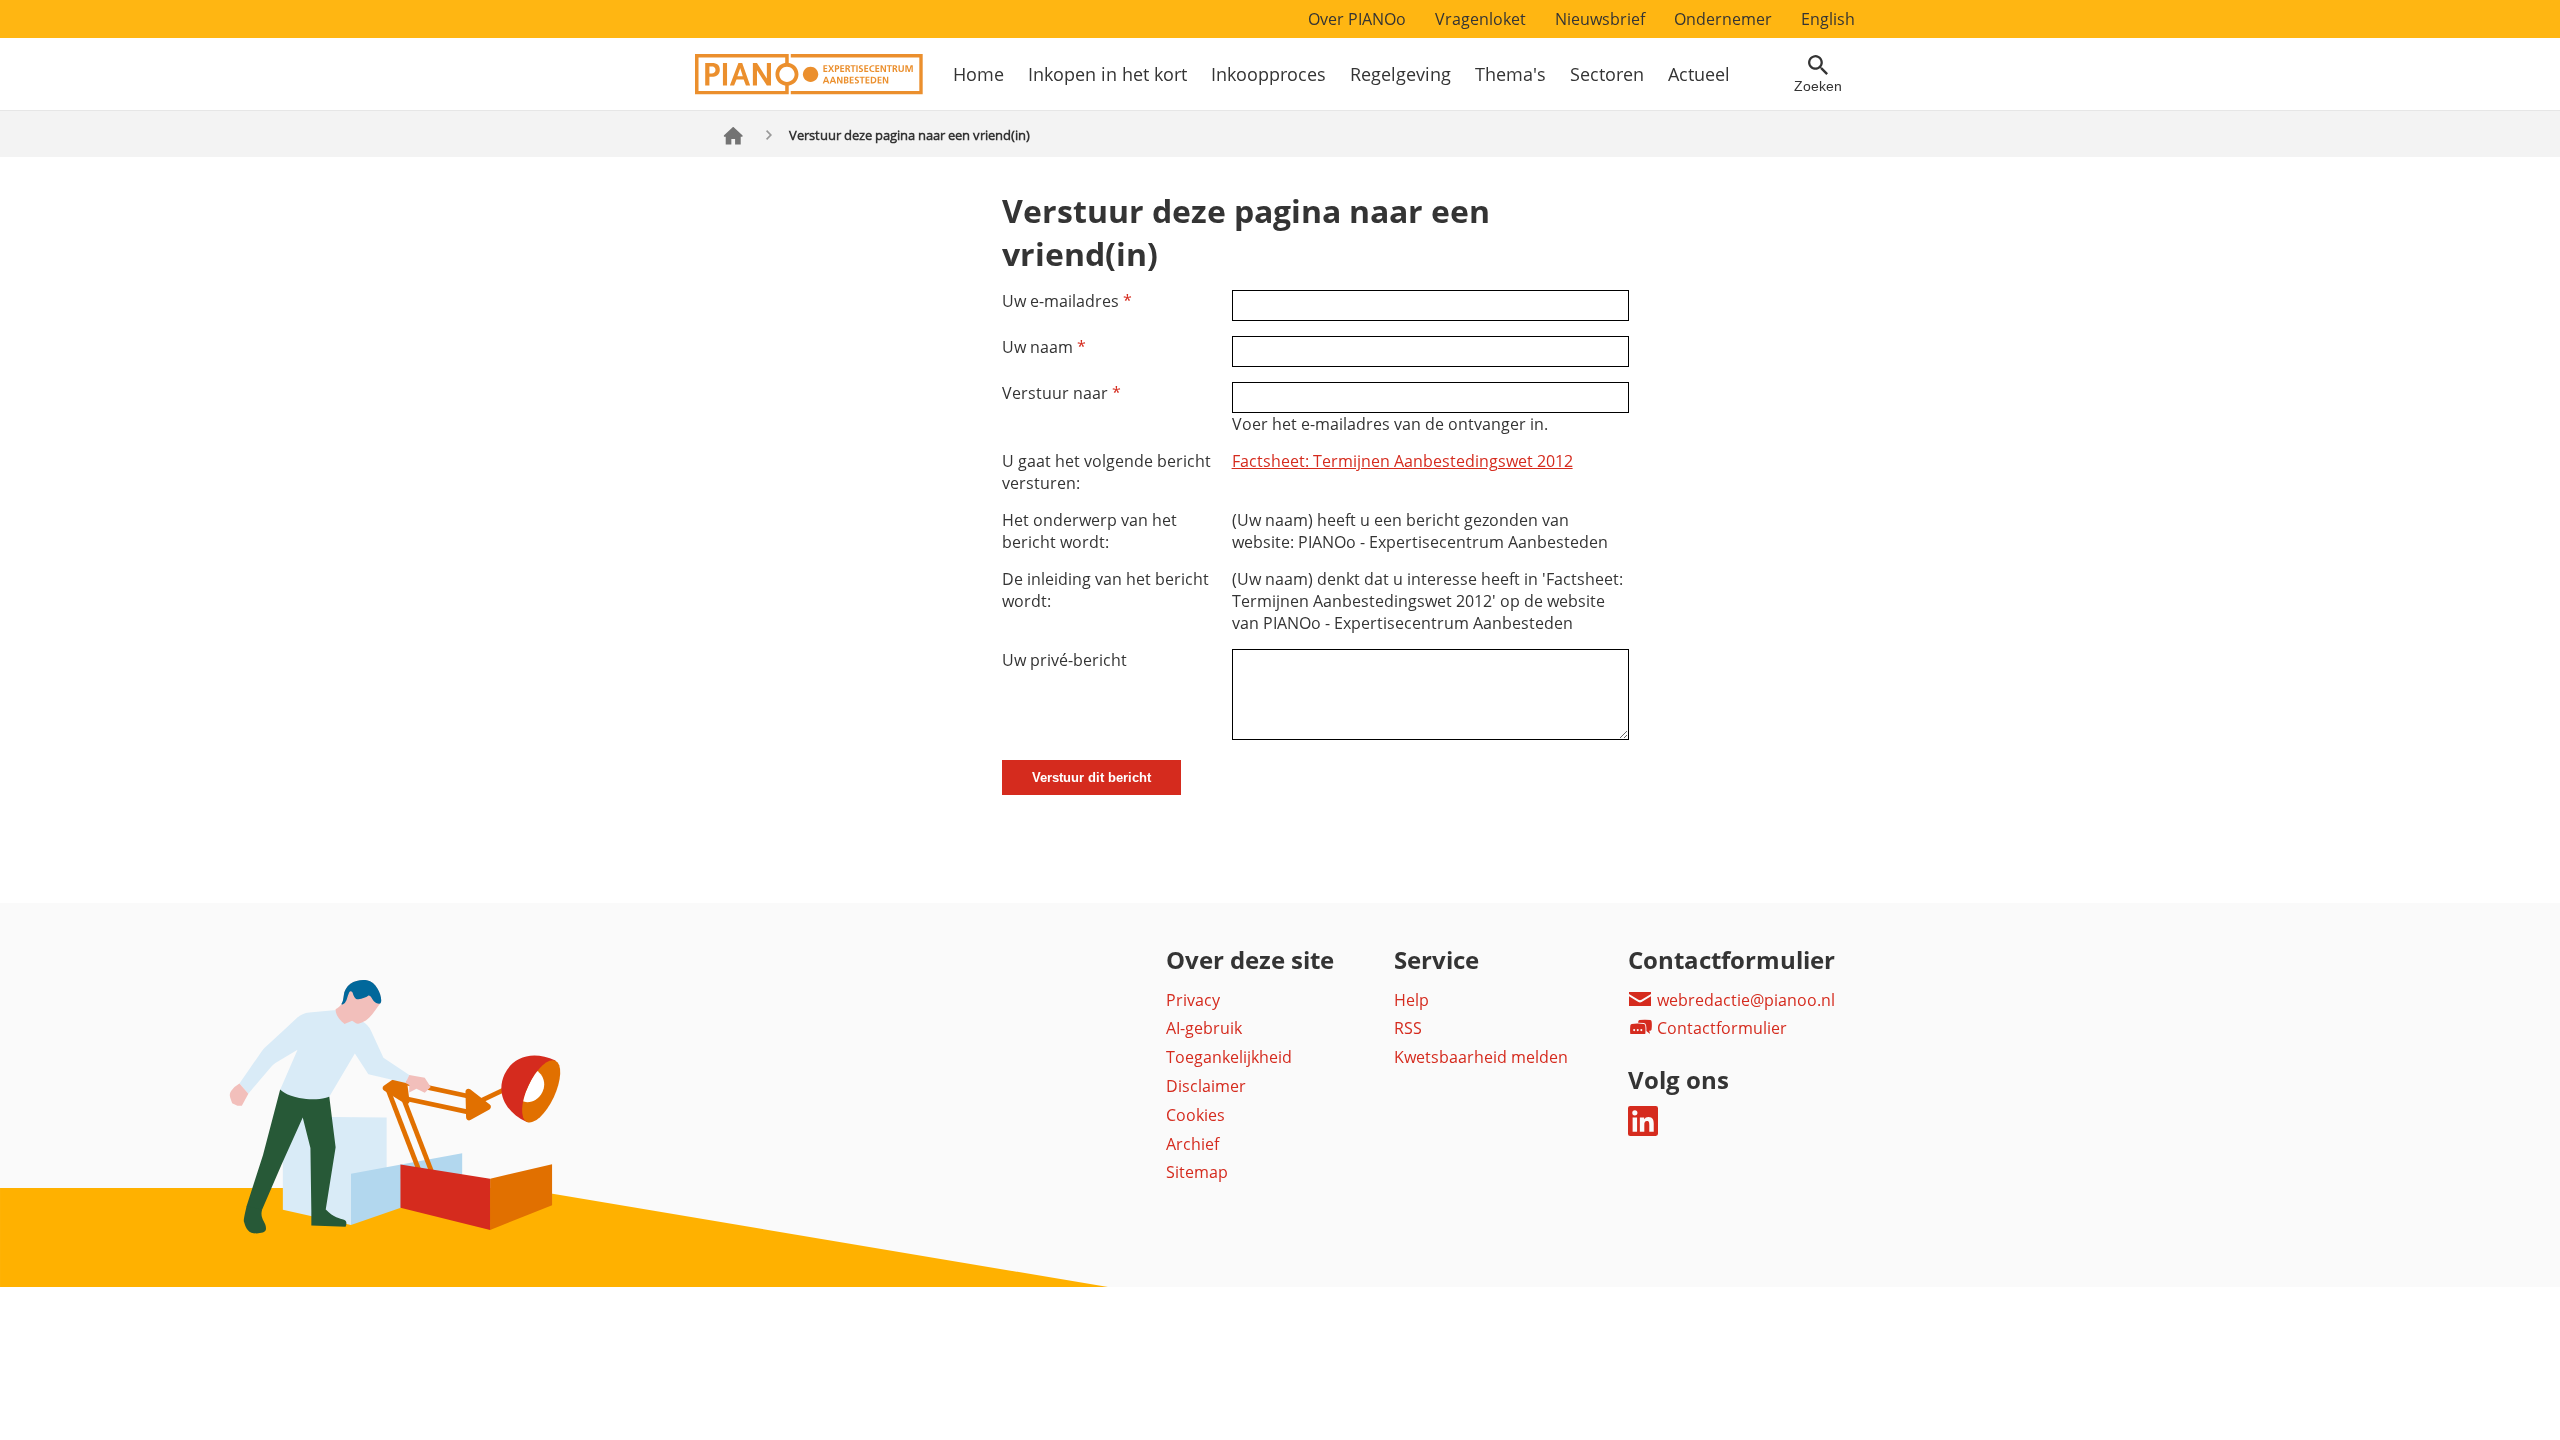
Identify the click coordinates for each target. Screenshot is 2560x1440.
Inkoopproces (1268, 74)
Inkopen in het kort (1107, 74)
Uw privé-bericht (1064, 660)
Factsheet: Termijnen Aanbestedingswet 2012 (1402, 461)
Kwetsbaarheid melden (1481, 1057)
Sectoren (1607, 74)
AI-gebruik (1204, 1028)
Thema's (1510, 74)
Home (978, 74)
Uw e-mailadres (1067, 301)
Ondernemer (1723, 19)
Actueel (1699, 74)
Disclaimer (1206, 1086)
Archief (1192, 1144)
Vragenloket (1480, 19)
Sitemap (1197, 1172)
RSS (1408, 1028)
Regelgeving (1400, 74)
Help (1411, 1000)
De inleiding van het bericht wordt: (1105, 590)
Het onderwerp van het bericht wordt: (1089, 531)
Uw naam (1044, 347)
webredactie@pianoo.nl (1744, 1000)
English (1828, 19)
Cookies (1195, 1115)
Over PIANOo (1357, 19)
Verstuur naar (1061, 393)
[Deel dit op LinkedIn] (1643, 1130)
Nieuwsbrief (1600, 19)
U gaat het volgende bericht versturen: (1106, 472)
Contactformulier (1720, 1028)
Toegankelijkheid (1229, 1057)
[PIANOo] (809, 89)
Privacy (1193, 1000)
